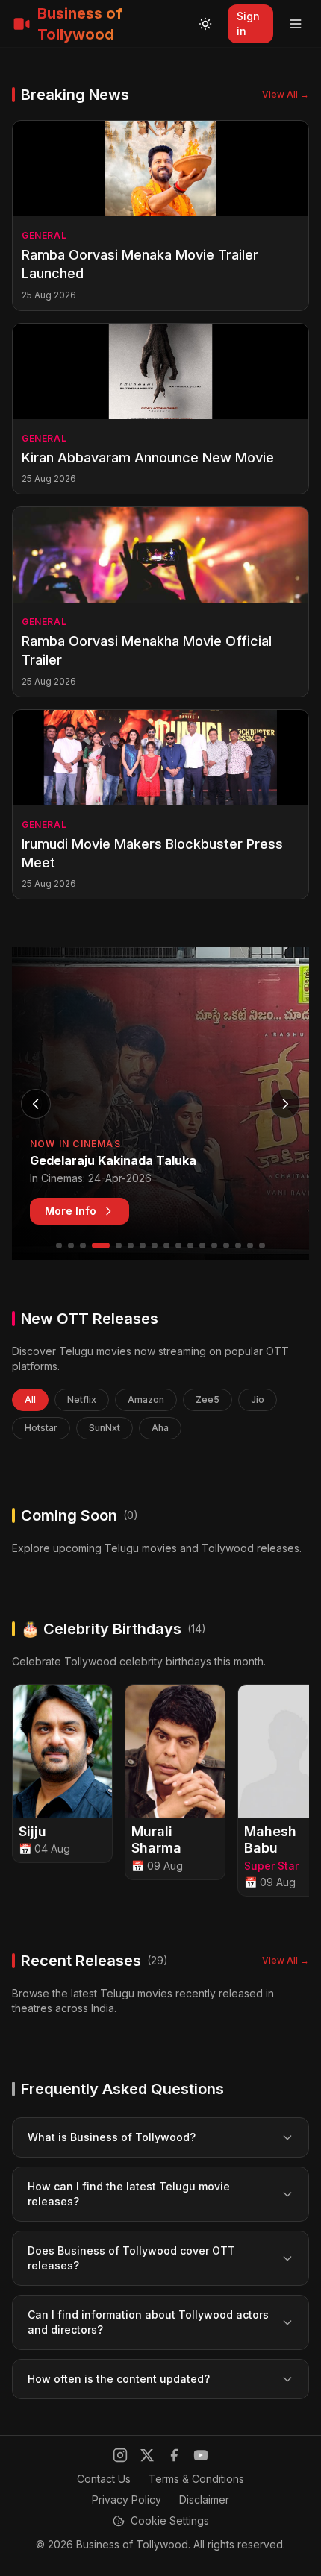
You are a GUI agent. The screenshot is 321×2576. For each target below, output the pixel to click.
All (30, 1399)
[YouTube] (201, 2455)
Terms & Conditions (196, 2479)
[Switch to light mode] (205, 24)
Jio (258, 1399)
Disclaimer (204, 2500)
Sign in (248, 23)
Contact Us (104, 2479)
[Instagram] (120, 2455)
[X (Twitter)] (147, 2455)
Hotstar (41, 1428)
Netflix (82, 1399)
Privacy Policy (127, 2500)
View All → (286, 94)
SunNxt (105, 1428)
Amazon (146, 1399)
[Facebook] (174, 2455)
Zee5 (208, 1399)
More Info (71, 1211)
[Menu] (296, 24)
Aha (160, 1428)
